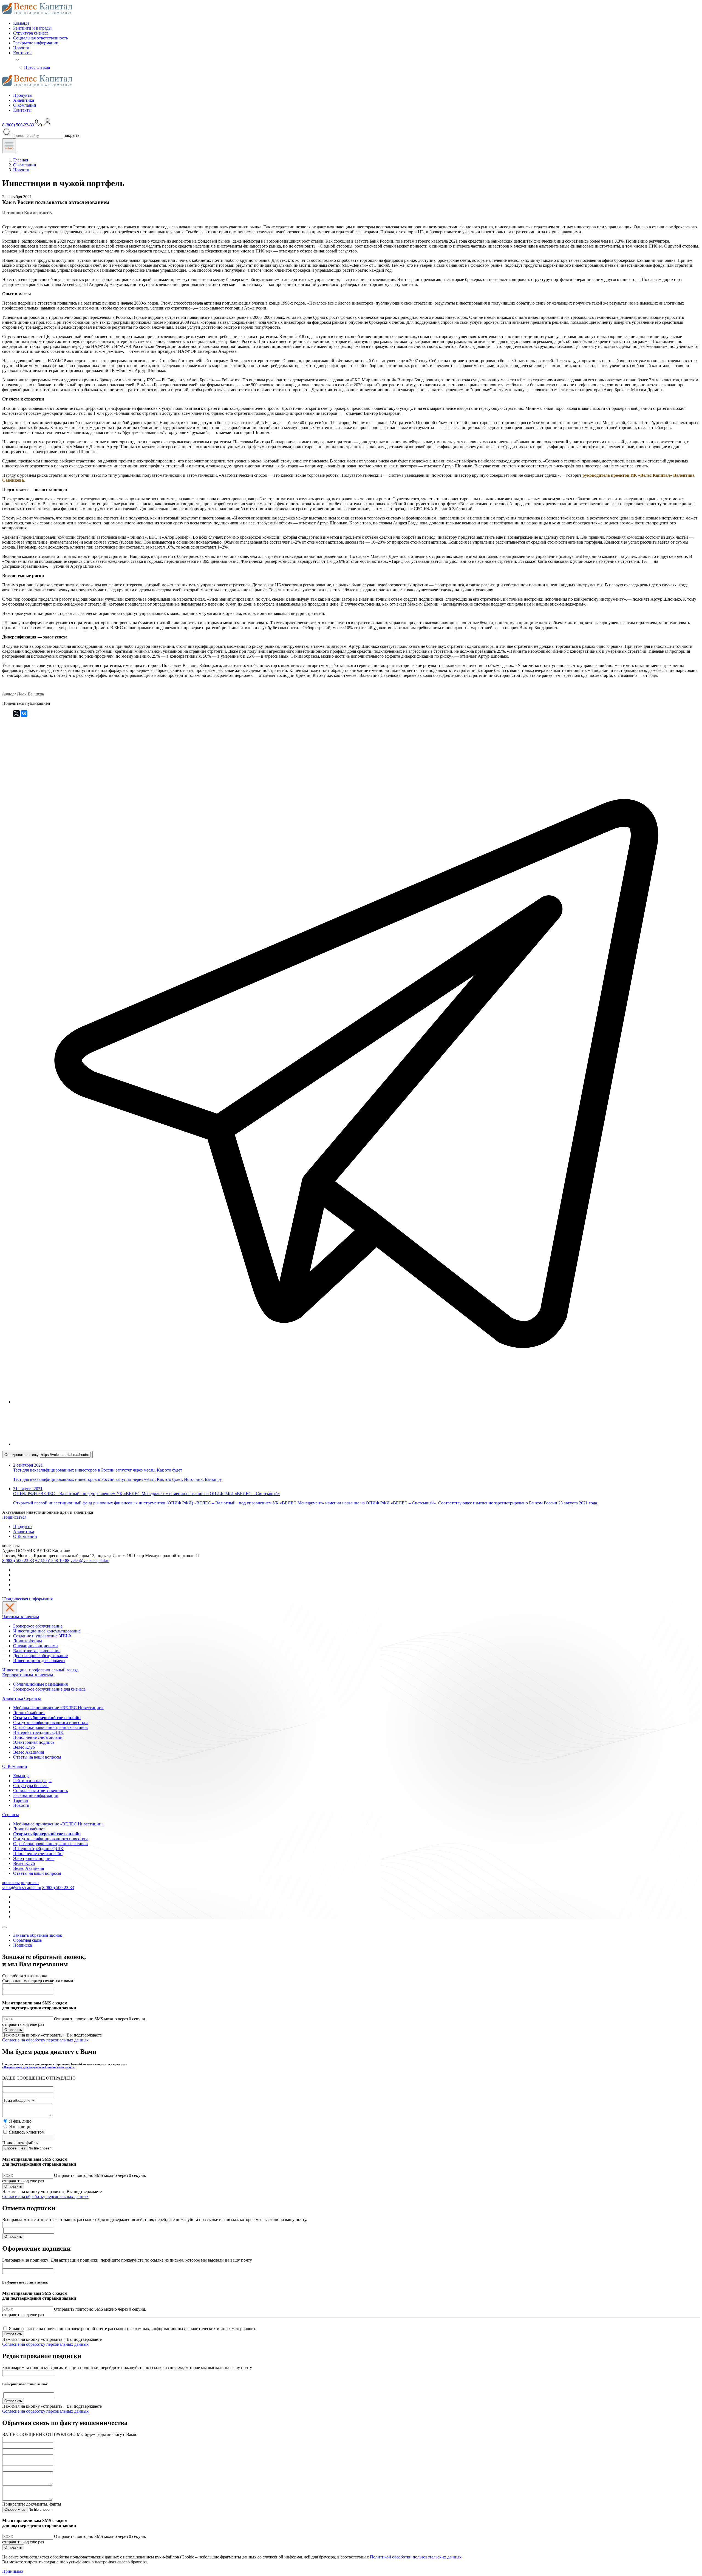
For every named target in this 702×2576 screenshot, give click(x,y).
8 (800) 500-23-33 (18, 1560)
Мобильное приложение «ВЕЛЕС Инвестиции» (58, 1708)
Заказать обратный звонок (38, 1935)
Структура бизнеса (31, 33)
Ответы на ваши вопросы (37, 1757)
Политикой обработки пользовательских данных (416, 2557)
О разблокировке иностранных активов (50, 1727)
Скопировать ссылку (22, 1455)
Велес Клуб (24, 1747)
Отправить (13, 2030)
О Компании (25, 1536)
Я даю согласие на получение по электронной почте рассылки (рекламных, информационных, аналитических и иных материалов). (132, 2329)
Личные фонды (28, 1641)
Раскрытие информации (36, 43)
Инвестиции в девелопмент (39, 1661)
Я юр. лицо (20, 2127)
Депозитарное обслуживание (40, 1656)
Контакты (22, 53)
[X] (16, 714)
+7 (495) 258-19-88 (52, 1560)
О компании (25, 105)
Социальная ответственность (40, 38)
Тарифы (21, 1800)
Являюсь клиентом (27, 2132)
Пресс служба (37, 67)
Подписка (22, 1945)
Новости (21, 48)
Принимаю (13, 2571)
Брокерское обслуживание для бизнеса (49, 1689)
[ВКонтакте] (24, 714)
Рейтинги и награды (32, 28)
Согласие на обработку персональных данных (45, 2040)
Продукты (23, 95)
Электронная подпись (34, 1742)
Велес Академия (29, 1752)
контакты (11, 1883)
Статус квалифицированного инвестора (51, 1722)
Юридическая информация (27, 1599)
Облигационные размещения (40, 1684)
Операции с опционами (36, 1646)
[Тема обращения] (19, 2100)
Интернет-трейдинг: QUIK (38, 1732)
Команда (21, 23)
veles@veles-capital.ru (90, 1560)
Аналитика (24, 100)
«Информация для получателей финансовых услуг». (39, 2067)
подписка (30, 1883)
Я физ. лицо (20, 2121)
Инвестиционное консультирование (47, 1631)
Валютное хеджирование (37, 1651)
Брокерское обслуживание (38, 1626)
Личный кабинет (29, 1713)
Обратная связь (27, 1940)
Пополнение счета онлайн (38, 1737)
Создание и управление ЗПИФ (42, 1636)
